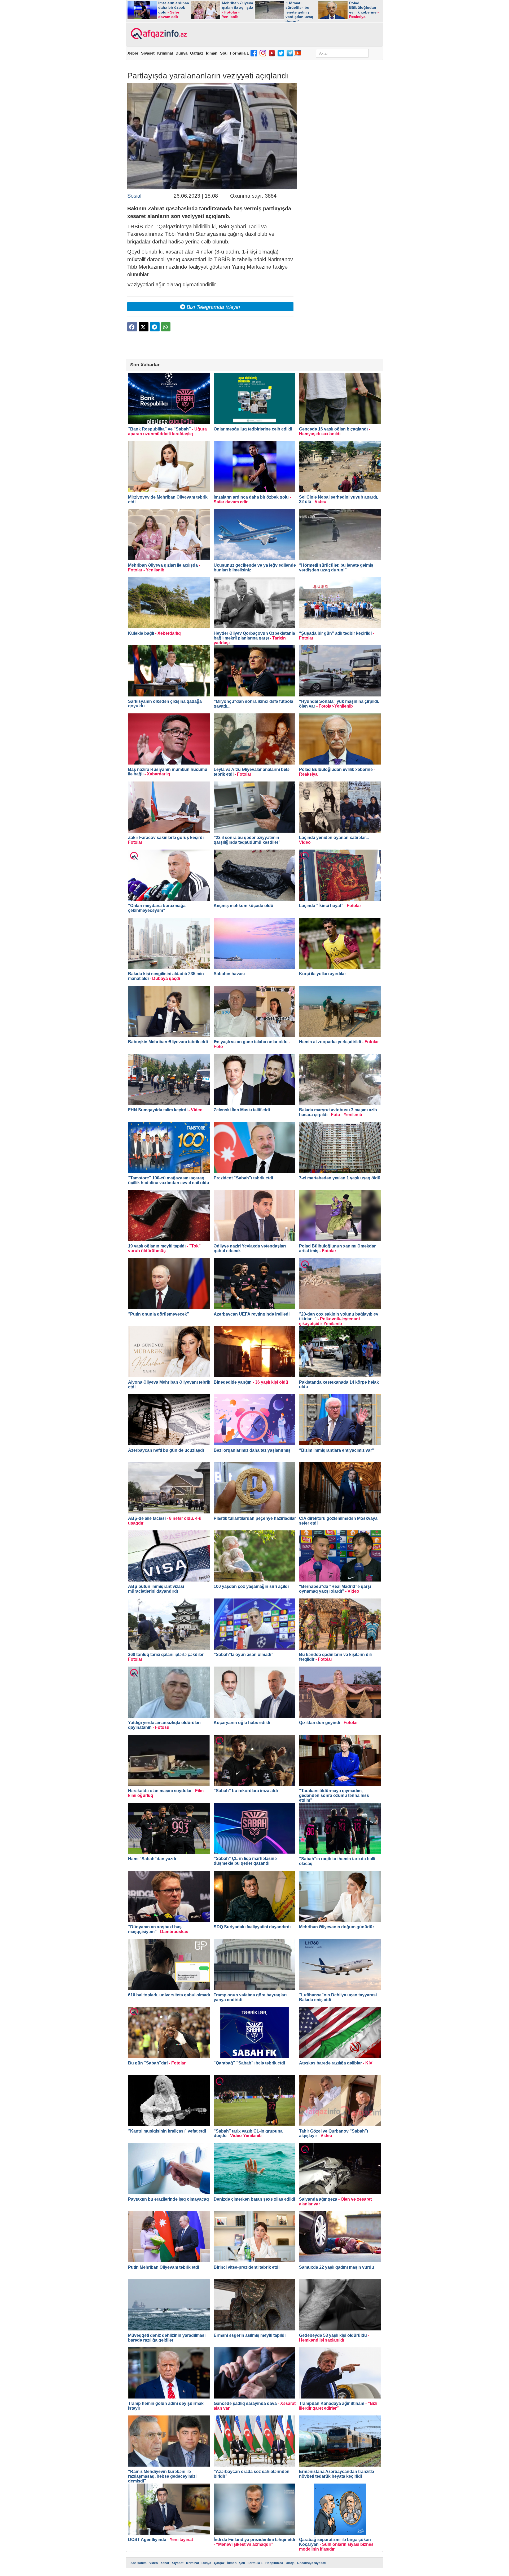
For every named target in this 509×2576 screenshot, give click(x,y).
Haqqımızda (274, 2563)
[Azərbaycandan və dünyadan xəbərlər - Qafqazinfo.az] (158, 34)
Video (153, 2563)
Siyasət (148, 53)
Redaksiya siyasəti (312, 2563)
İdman (212, 53)
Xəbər (133, 53)
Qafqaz (197, 53)
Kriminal (165, 53)
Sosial (134, 196)
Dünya (181, 53)
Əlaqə (290, 2563)
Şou (224, 53)
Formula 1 (239, 53)
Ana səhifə (139, 2563)
